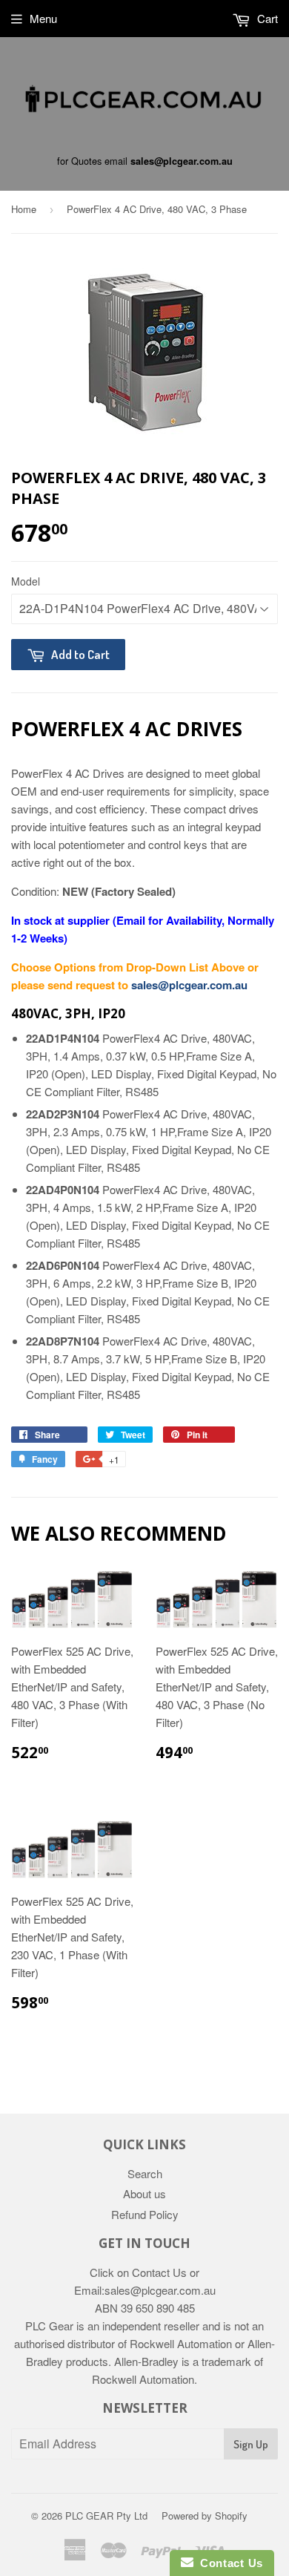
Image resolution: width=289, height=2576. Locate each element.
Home (24, 209)
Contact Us (228, 2563)
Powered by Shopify (205, 2516)
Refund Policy (145, 2214)
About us (144, 2193)
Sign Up (251, 2444)
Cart (266, 18)
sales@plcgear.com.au (182, 161)
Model (26, 581)
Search (145, 2173)
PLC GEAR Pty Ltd (106, 2516)
